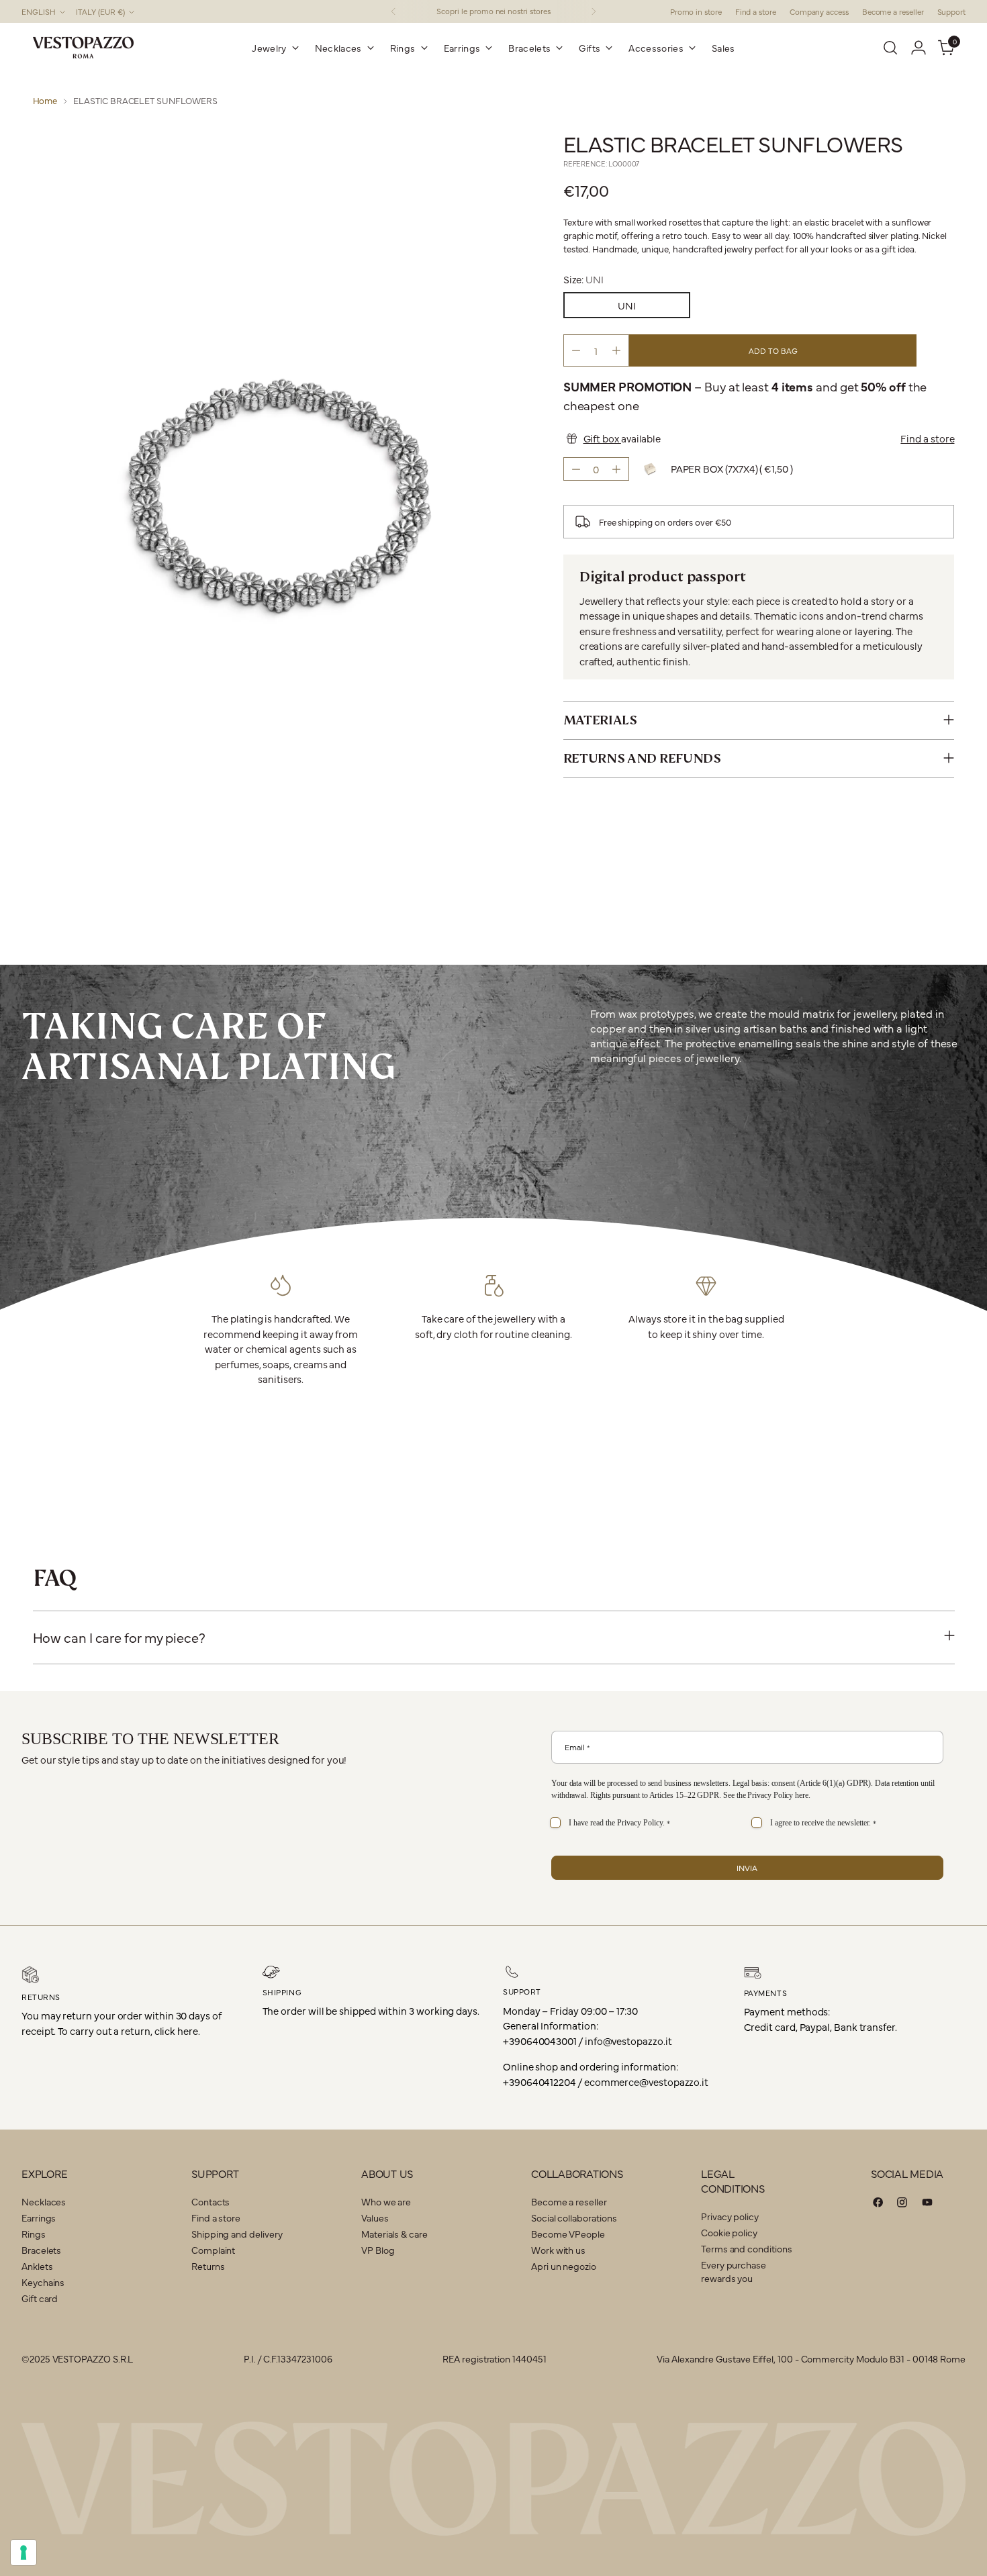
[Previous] (393, 11)
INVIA (747, 1868)
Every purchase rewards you (734, 2271)
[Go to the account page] (919, 48)
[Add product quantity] (616, 350)
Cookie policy (729, 2232)
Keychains (43, 2282)
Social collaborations (574, 2217)
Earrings (39, 2217)
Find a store (927, 437)
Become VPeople (568, 2234)
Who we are (386, 2201)
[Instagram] (902, 2204)
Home (45, 100)
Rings (34, 2234)
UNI (627, 305)
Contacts (210, 2201)
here (802, 1795)
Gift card (40, 2298)
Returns (208, 2266)
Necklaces (44, 2201)
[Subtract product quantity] (576, 350)
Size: (583, 278)
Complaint (213, 2250)
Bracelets (41, 2250)
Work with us (558, 2250)
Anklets (37, 2266)
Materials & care (394, 2234)
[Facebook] (878, 2204)
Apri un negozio (564, 2266)
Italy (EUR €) (100, 11)
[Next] (594, 11)
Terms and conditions (747, 2248)
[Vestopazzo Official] (83, 48)
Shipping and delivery (237, 2234)
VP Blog (378, 2250)
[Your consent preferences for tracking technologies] (23, 2553)
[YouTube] (927, 2204)
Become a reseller (569, 2201)
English (39, 11)
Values (375, 2217)
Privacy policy (730, 2216)
